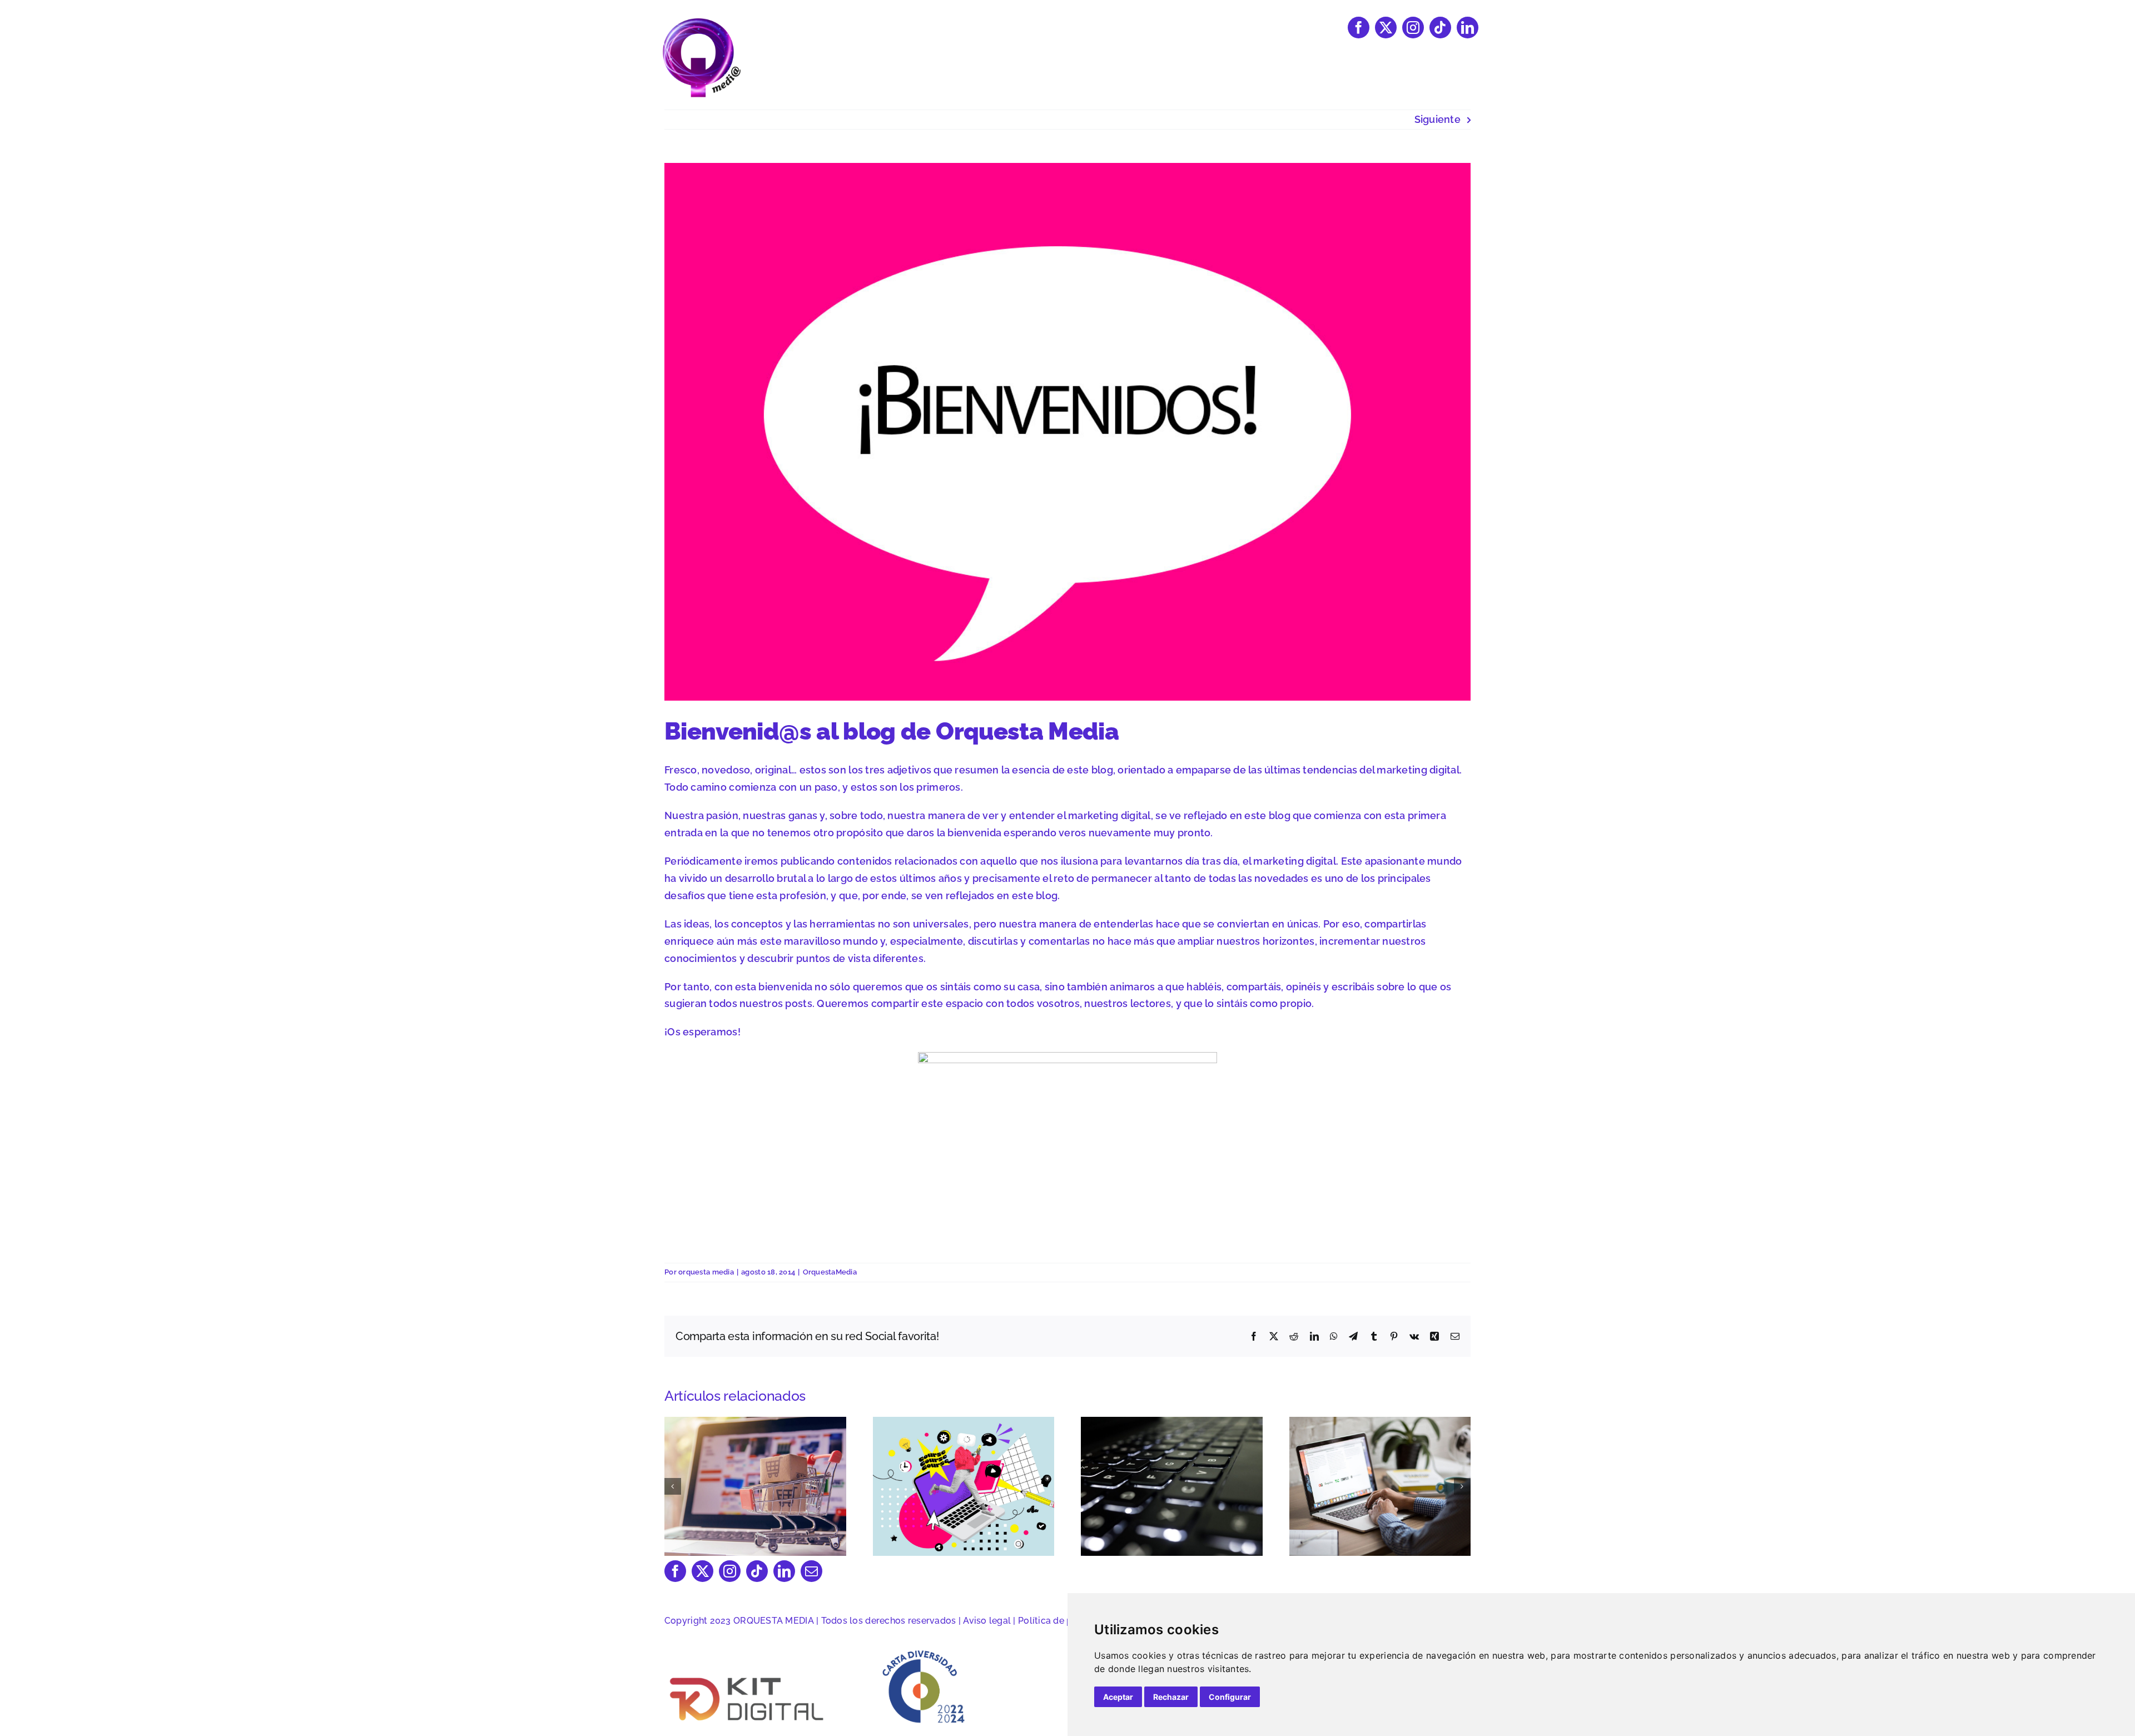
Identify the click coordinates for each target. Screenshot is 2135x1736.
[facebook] (1359, 28)
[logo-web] (701, 21)
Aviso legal (987, 1621)
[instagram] (1413, 28)
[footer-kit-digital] (748, 1676)
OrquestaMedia (830, 1272)
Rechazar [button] (1171, 1697)
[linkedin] (1468, 28)
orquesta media (706, 1272)
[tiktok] (1440, 28)
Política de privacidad (1065, 1621)
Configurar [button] (1230, 1697)
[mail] (811, 1571)
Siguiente (1438, 119)
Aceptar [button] (1118, 1697)
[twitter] (1386, 28)
